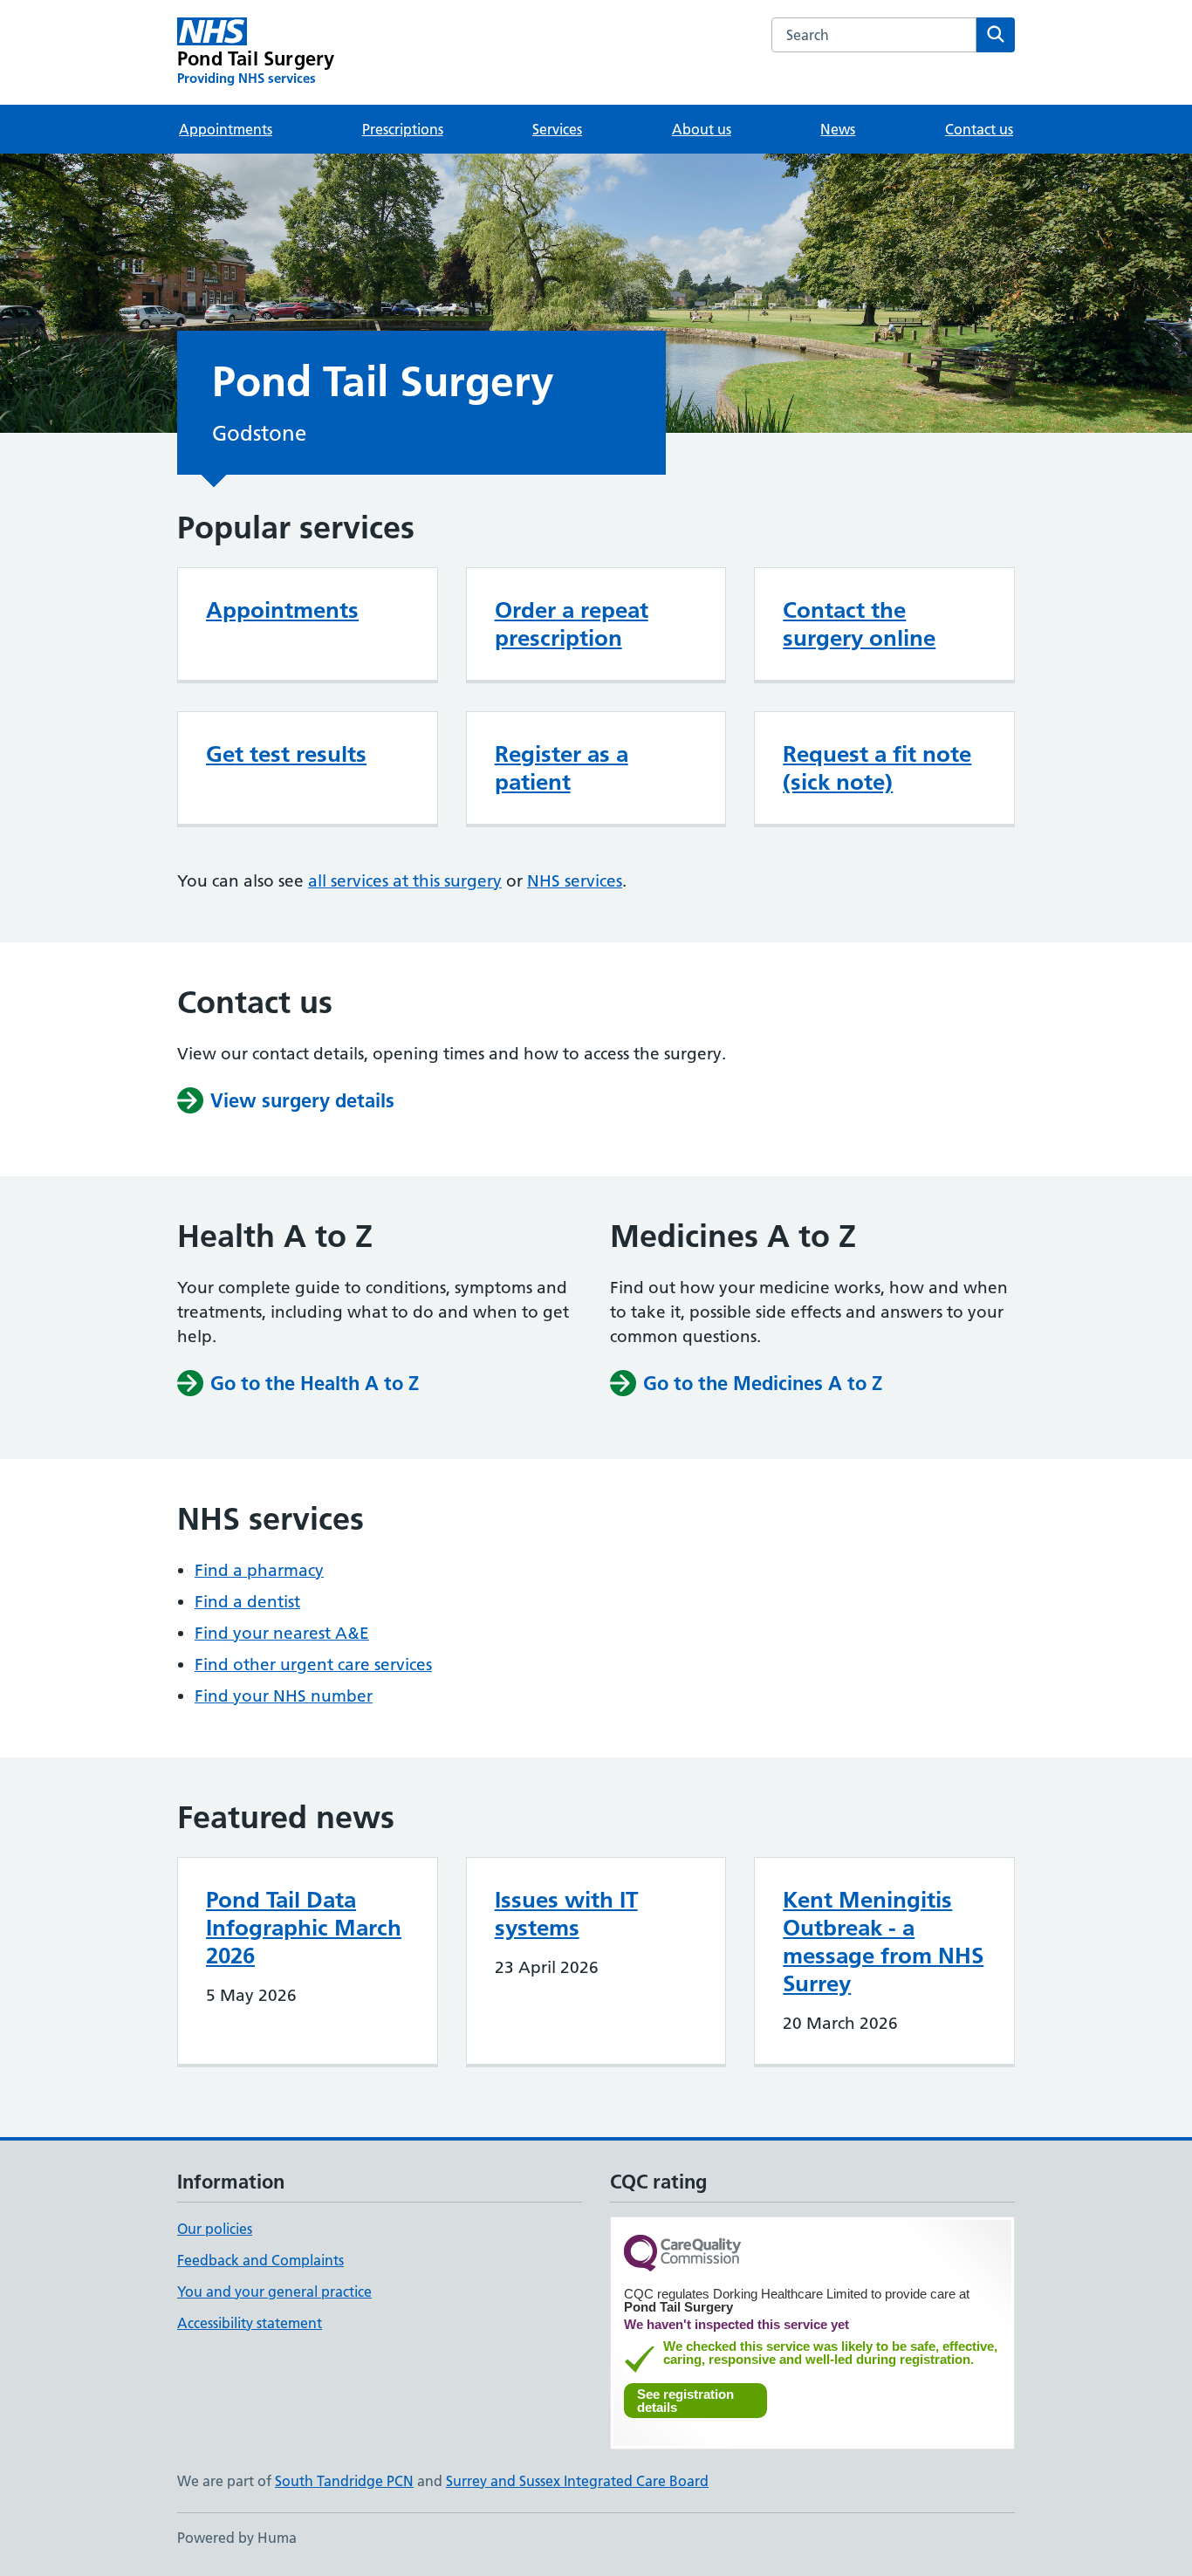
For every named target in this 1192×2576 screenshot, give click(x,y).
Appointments (226, 129)
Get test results (286, 754)
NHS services (575, 881)
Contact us (979, 129)
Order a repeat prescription (572, 624)
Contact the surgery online (859, 624)
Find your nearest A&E (282, 1633)
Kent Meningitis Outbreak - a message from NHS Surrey (883, 1942)
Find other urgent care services (313, 1665)
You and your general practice (274, 2292)
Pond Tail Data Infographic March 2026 (304, 1928)
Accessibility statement (250, 2323)
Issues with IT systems (566, 1914)
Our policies (215, 2229)
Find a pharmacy (259, 1570)
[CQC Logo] (682, 2254)
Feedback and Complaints (260, 2260)
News (838, 129)
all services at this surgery (405, 881)
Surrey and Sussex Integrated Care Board (577, 2481)
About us (702, 129)
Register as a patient (562, 768)
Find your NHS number (284, 1696)
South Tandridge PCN (344, 2481)
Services (557, 129)
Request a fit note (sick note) (877, 768)
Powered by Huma (237, 2538)
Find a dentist (247, 1602)
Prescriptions (403, 129)
